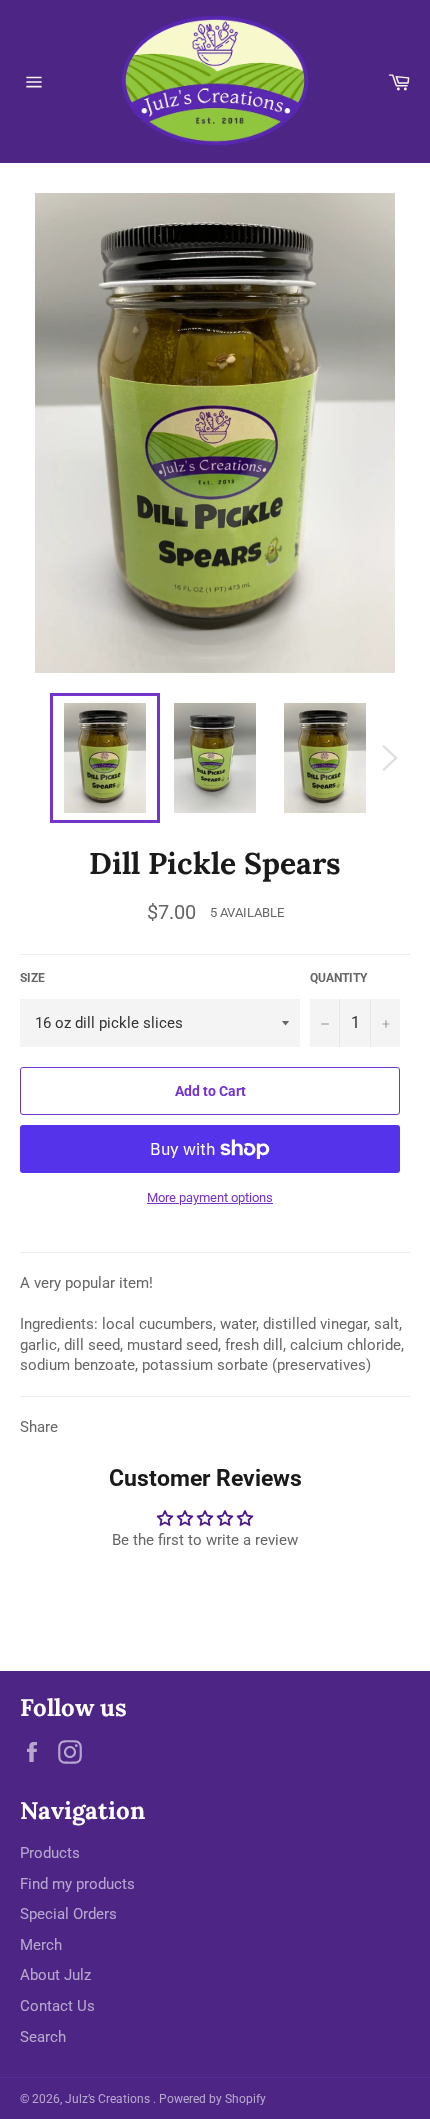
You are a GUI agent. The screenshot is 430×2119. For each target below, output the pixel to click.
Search (43, 2037)
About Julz (55, 1975)
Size (32, 978)
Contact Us (57, 2006)
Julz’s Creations (109, 2099)
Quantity (338, 978)
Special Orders (68, 1914)
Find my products (77, 1884)
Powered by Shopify (212, 2099)
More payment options (210, 1197)
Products (50, 1853)
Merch (41, 1945)
